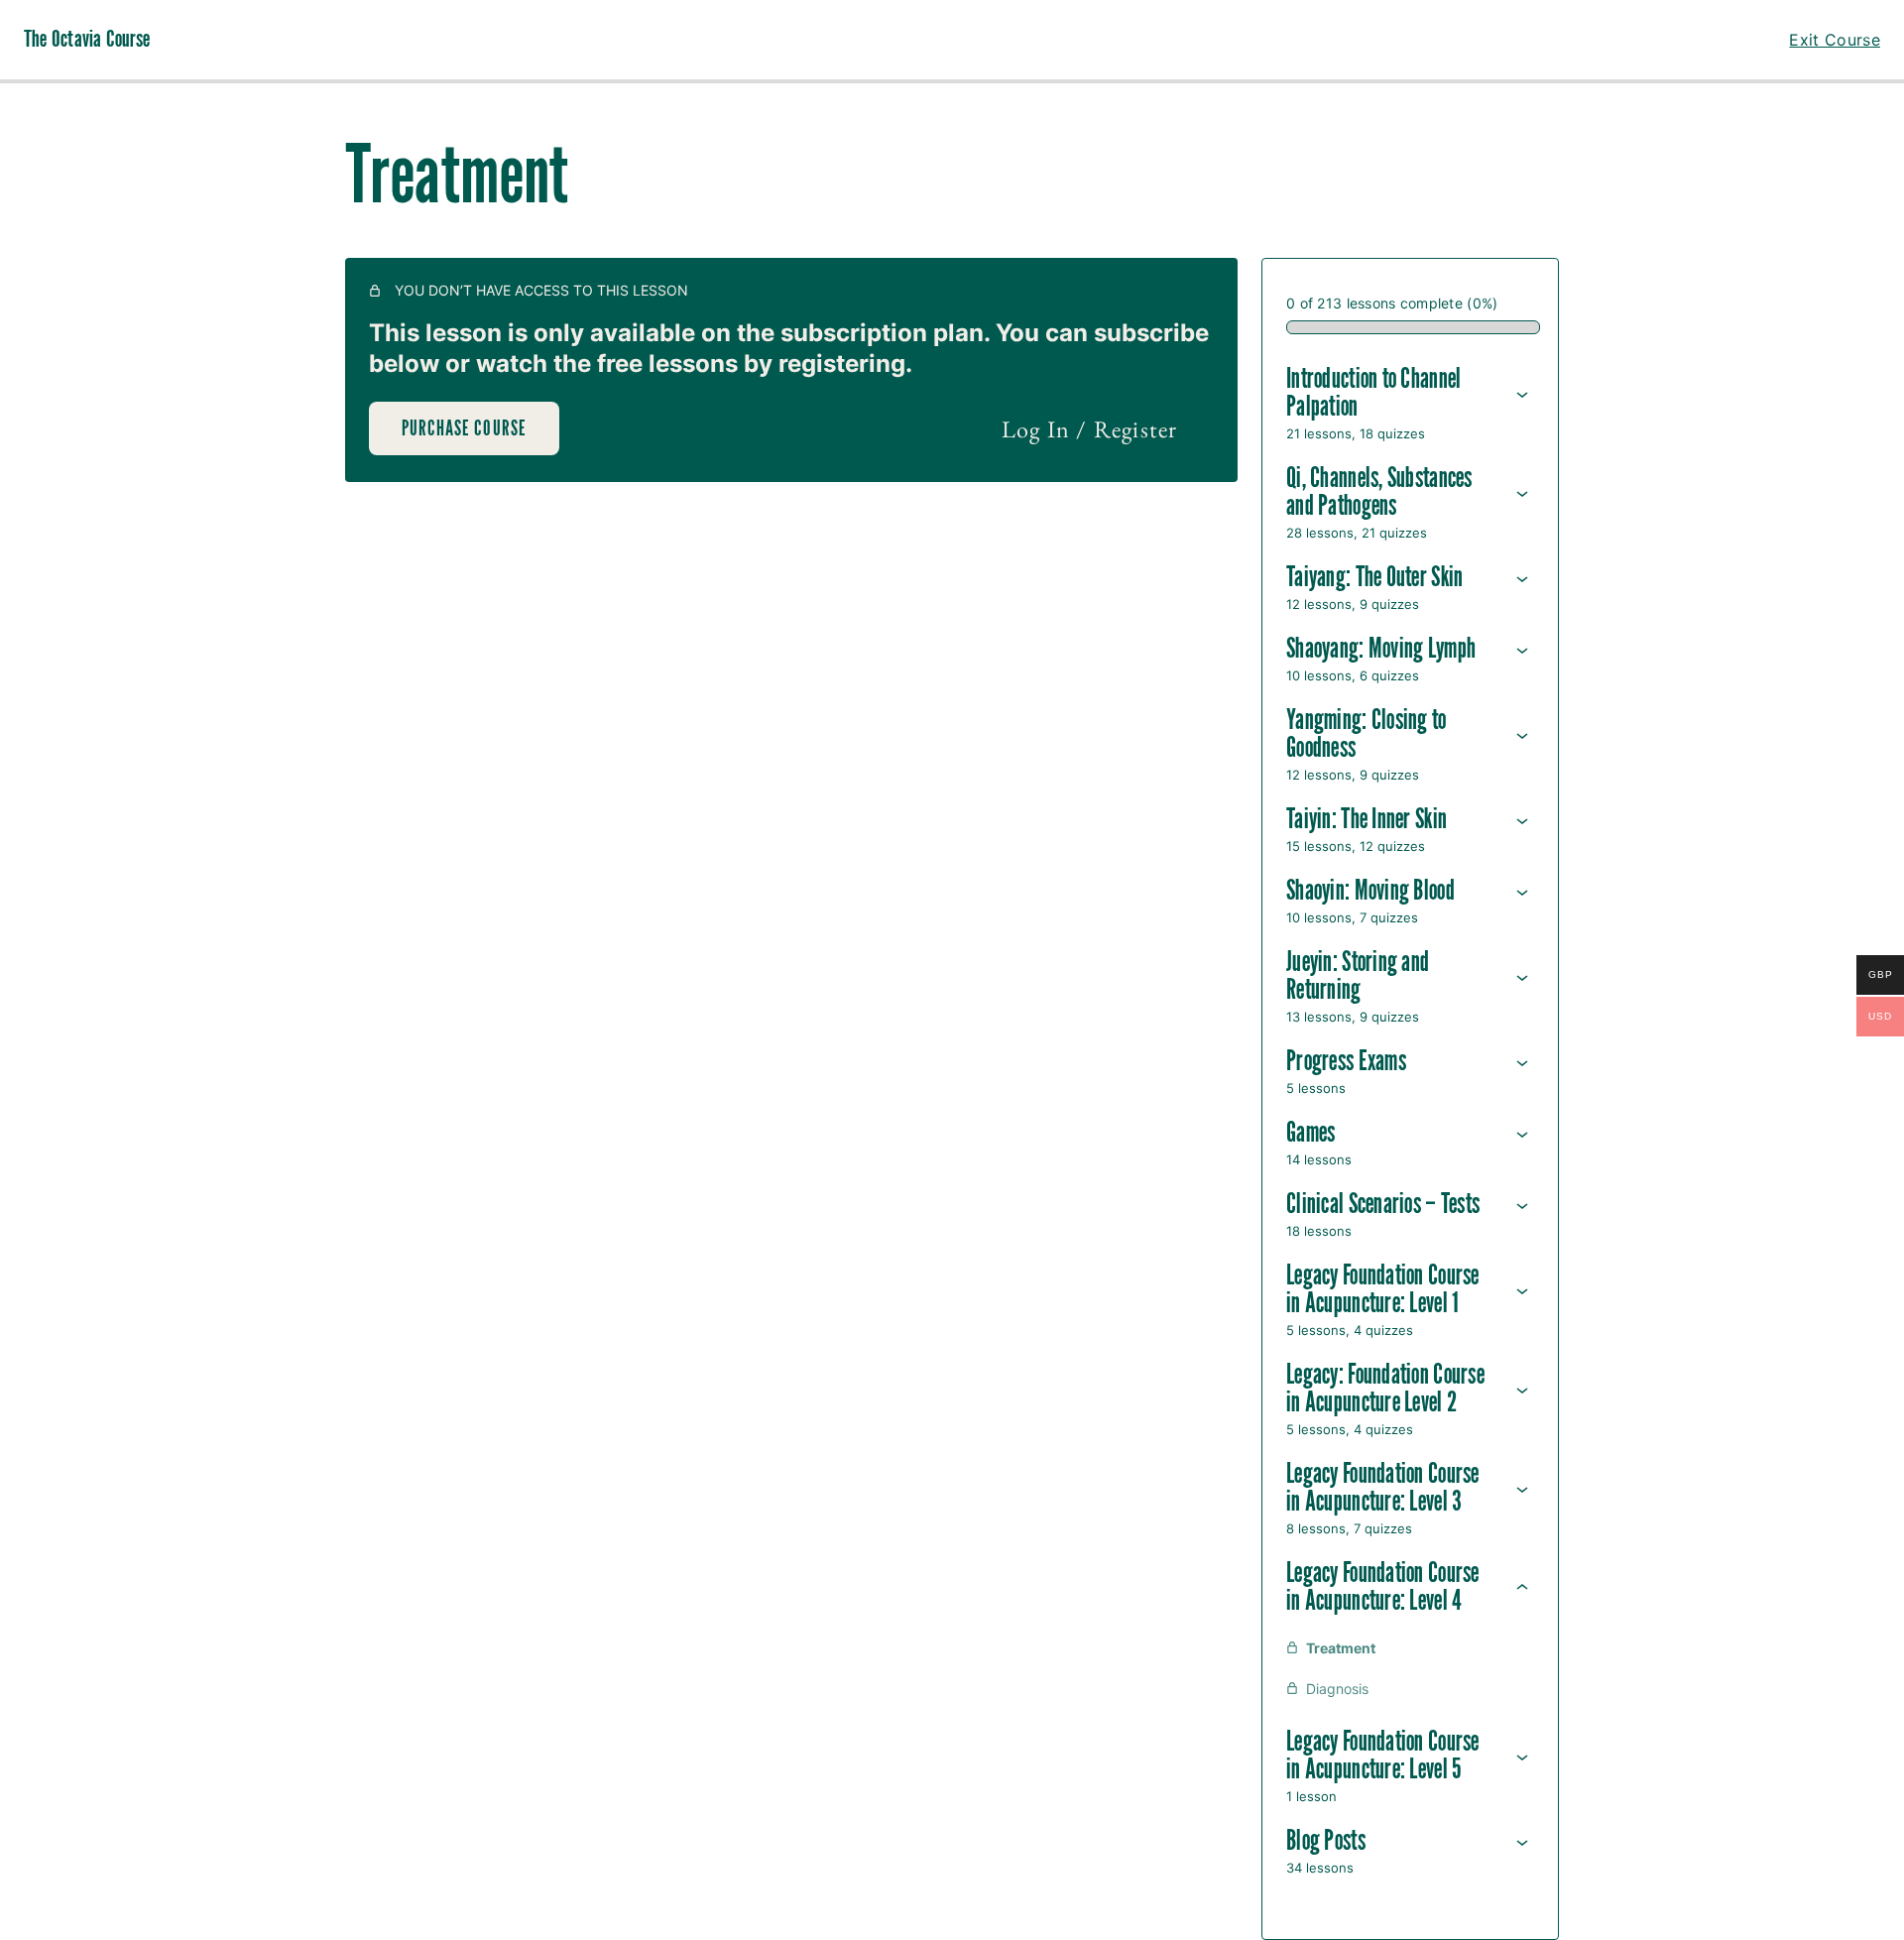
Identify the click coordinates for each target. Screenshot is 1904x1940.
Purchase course (464, 429)
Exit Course (1835, 40)
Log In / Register (1089, 429)
